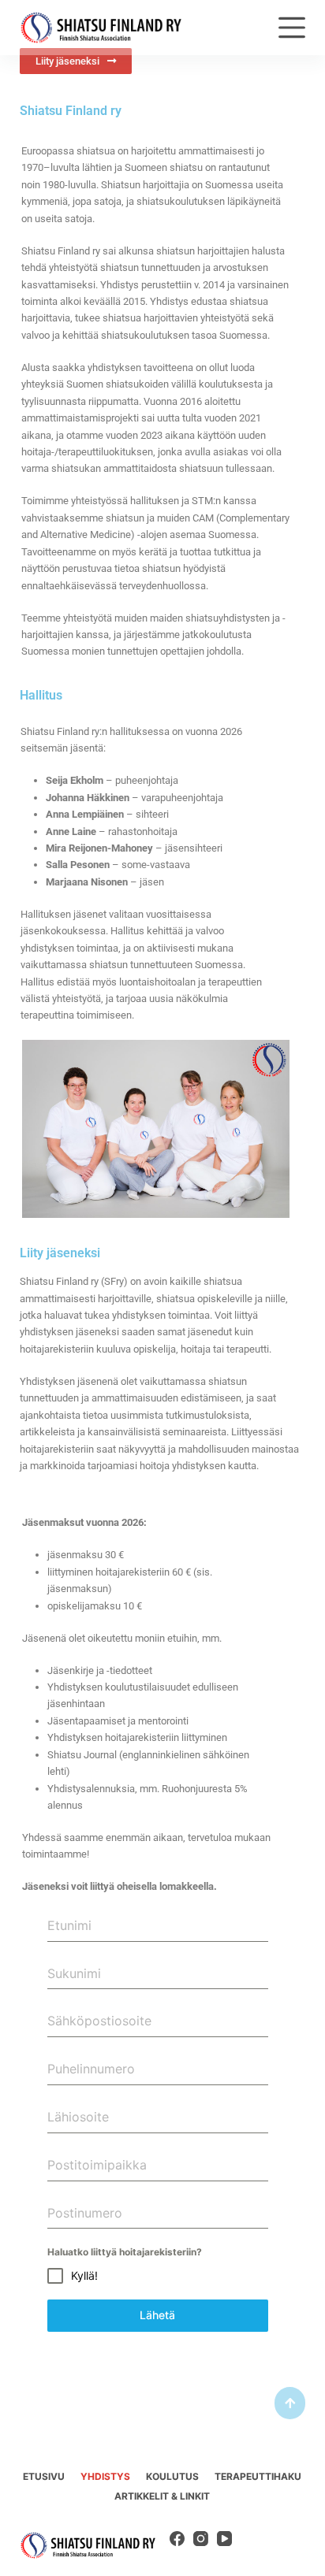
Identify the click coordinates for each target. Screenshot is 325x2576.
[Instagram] (201, 2539)
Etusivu (44, 2476)
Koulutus (172, 2476)
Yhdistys (105, 2476)
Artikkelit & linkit (162, 2496)
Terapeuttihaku (258, 2476)
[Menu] (292, 28)
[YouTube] (224, 2539)
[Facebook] (177, 2539)
